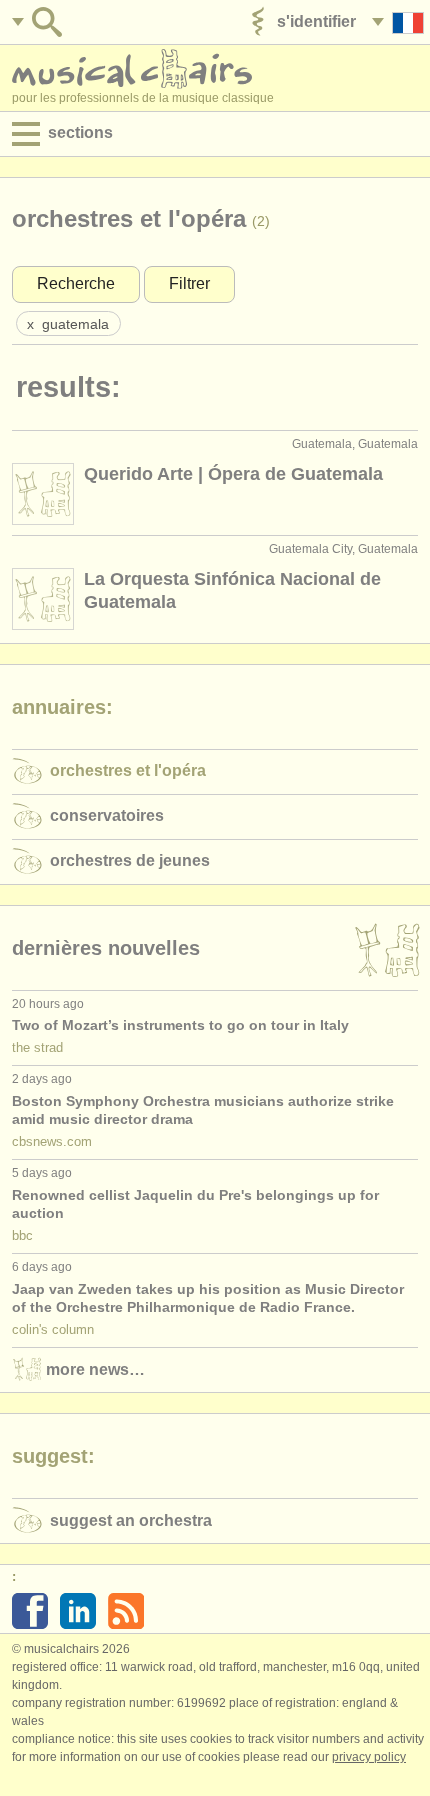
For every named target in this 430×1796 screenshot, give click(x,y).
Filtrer (189, 283)
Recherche (76, 283)
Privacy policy (369, 1757)
